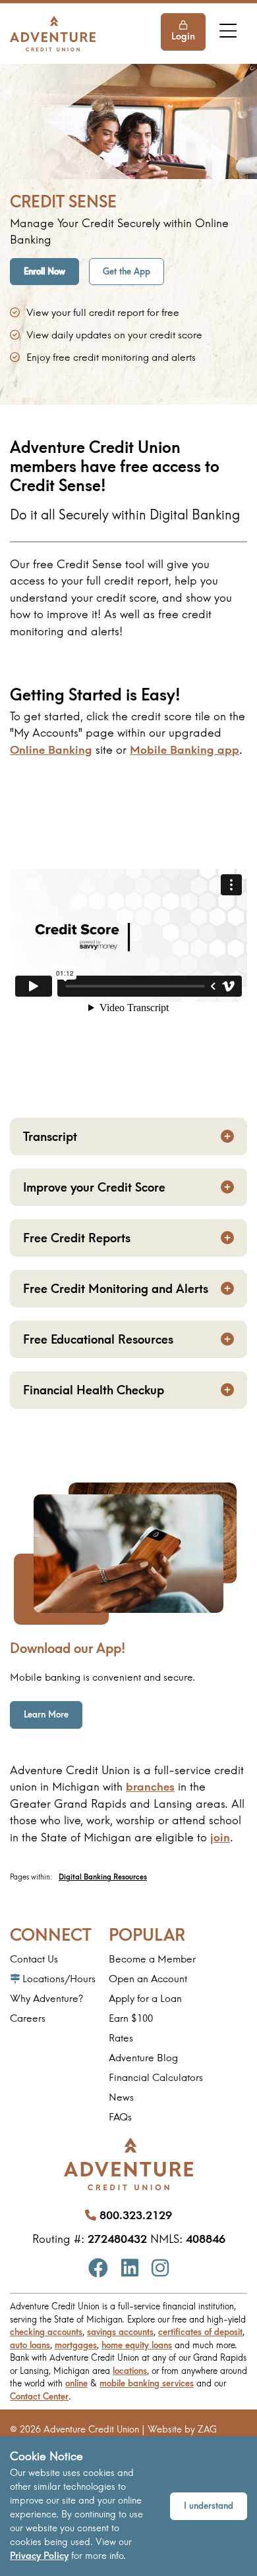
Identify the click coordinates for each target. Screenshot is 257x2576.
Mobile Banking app (185, 749)
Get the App (127, 271)
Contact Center (39, 2396)
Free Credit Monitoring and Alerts (116, 1289)
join (220, 1837)
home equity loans (137, 2345)
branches (150, 1786)
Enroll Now (44, 271)
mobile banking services (147, 2383)
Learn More (53, 1714)
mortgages (76, 2345)
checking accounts (46, 2332)
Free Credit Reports (77, 1238)
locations (130, 2371)
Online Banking (51, 749)
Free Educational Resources (98, 1339)
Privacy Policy (39, 2556)
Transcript (50, 1137)
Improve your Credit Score (94, 1187)
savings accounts (120, 2332)
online (76, 2383)
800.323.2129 (136, 2215)
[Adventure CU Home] (53, 33)
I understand (209, 2506)
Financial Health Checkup (94, 1390)
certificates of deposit (200, 2332)
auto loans (30, 2345)
